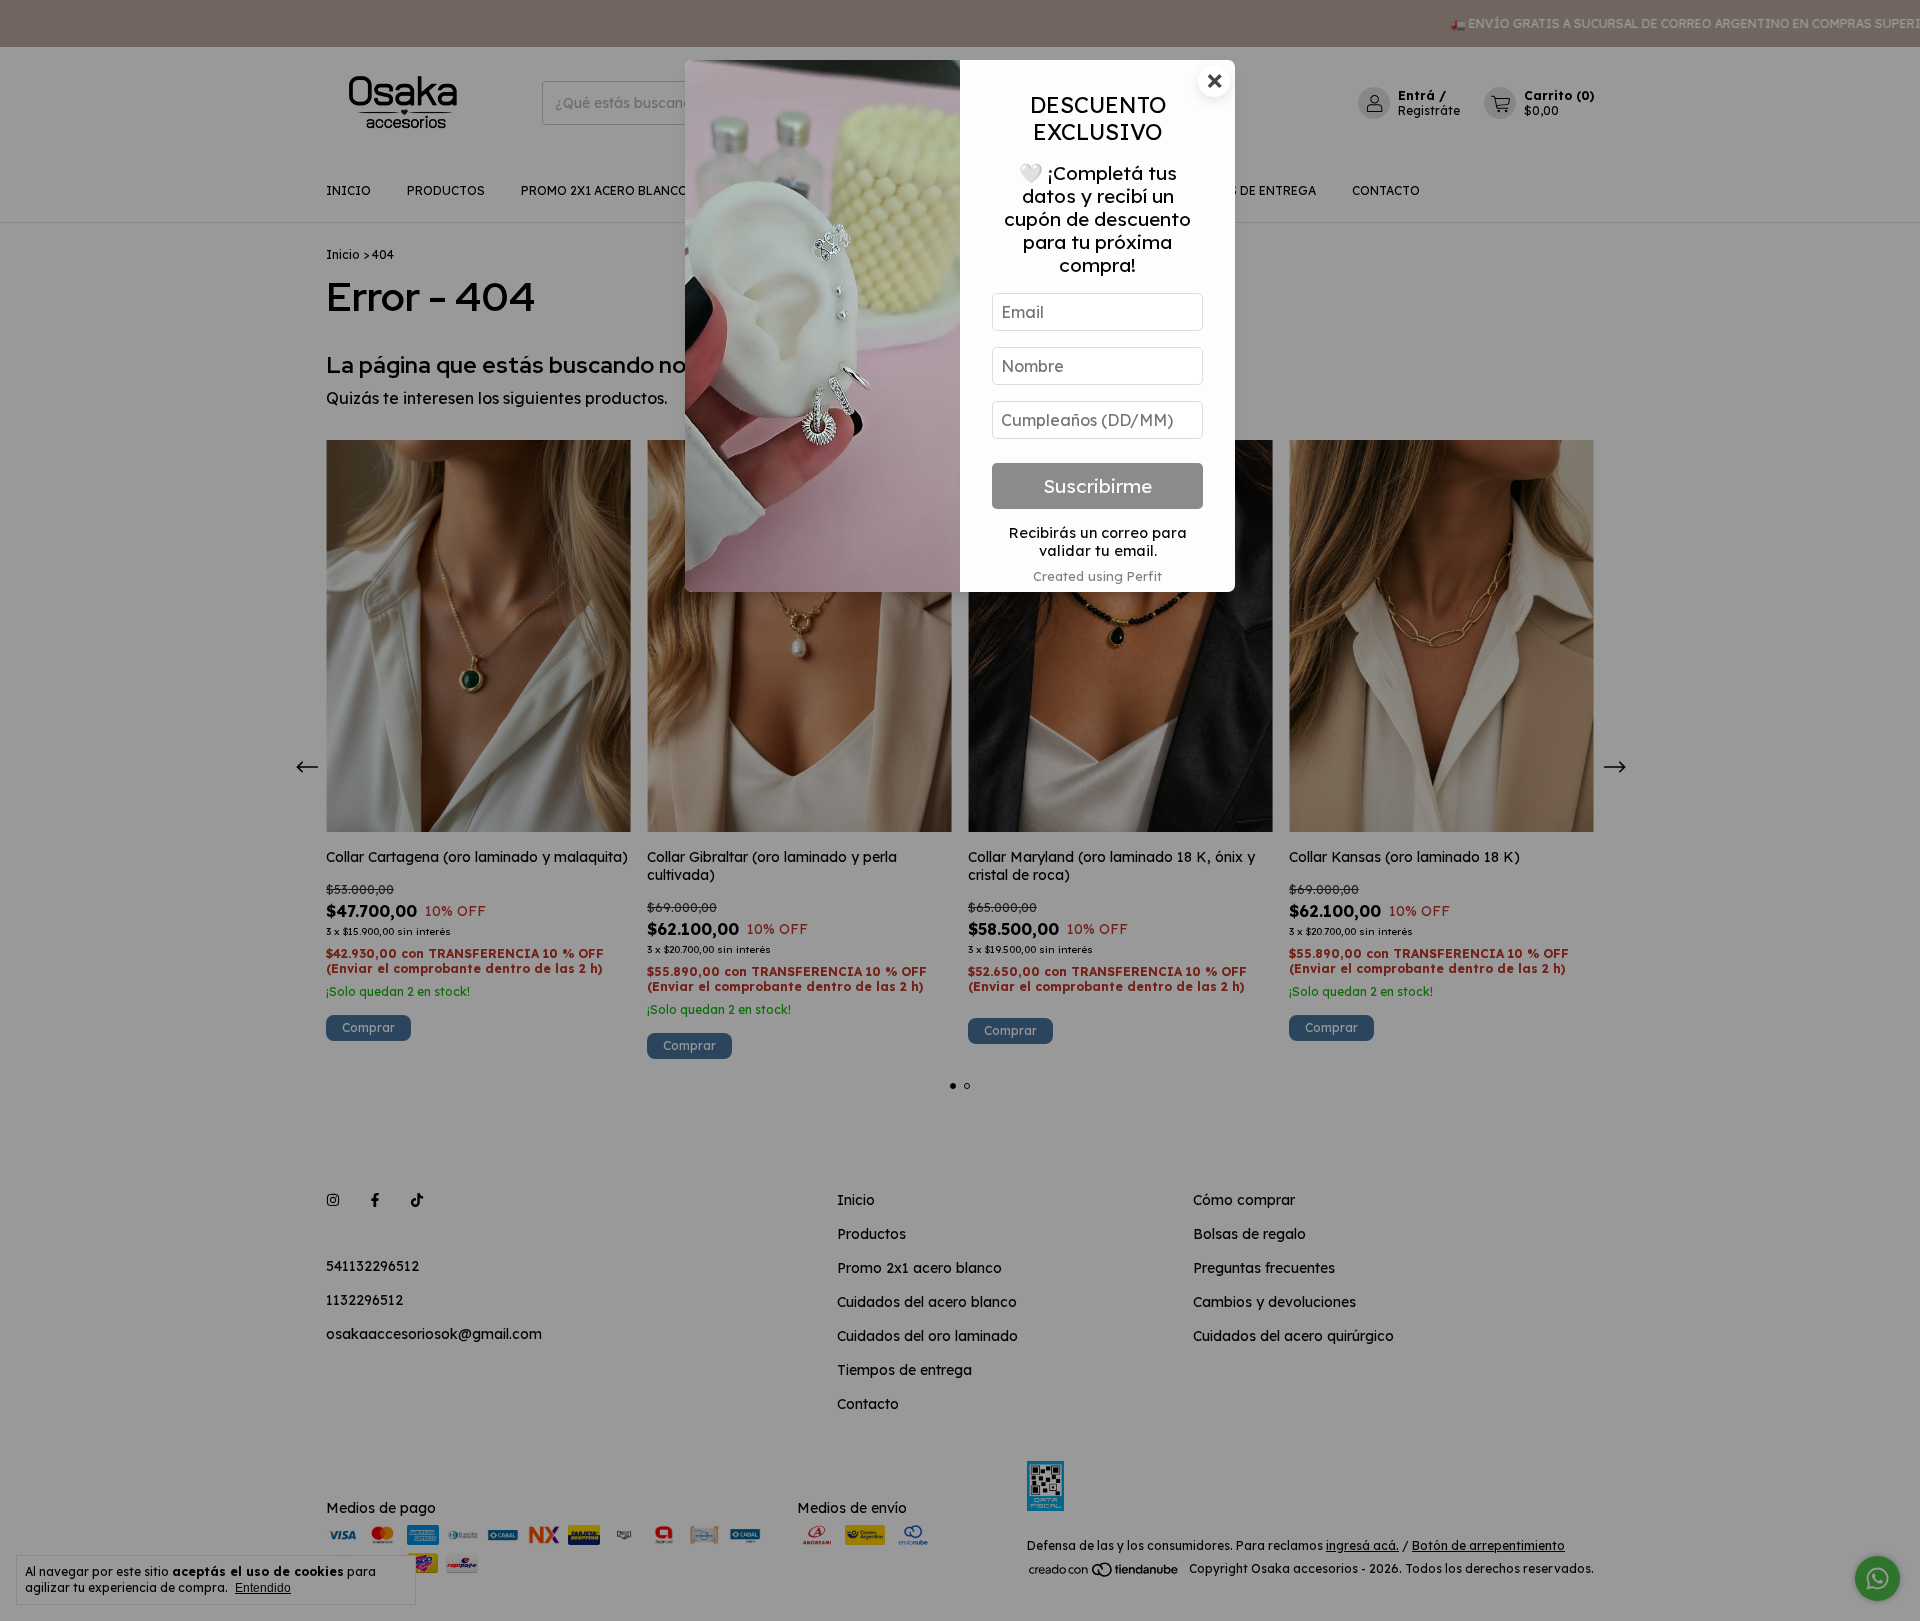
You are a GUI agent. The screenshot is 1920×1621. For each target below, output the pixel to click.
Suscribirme (1097, 486)
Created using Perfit (1097, 576)
